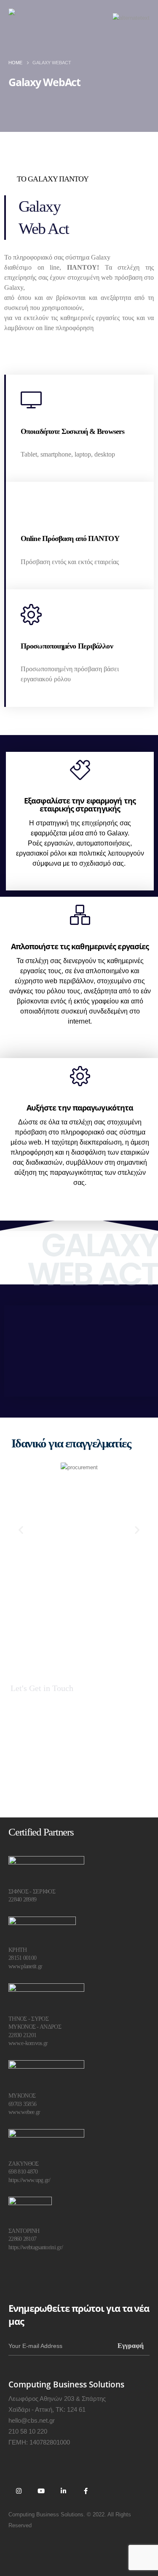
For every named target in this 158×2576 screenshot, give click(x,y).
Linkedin (63, 2491)
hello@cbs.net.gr (32, 2420)
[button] (21, 1530)
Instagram (19, 2491)
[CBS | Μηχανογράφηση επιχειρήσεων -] (44, 18)
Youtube (41, 2491)
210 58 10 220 (28, 2431)
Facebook (86, 2491)
